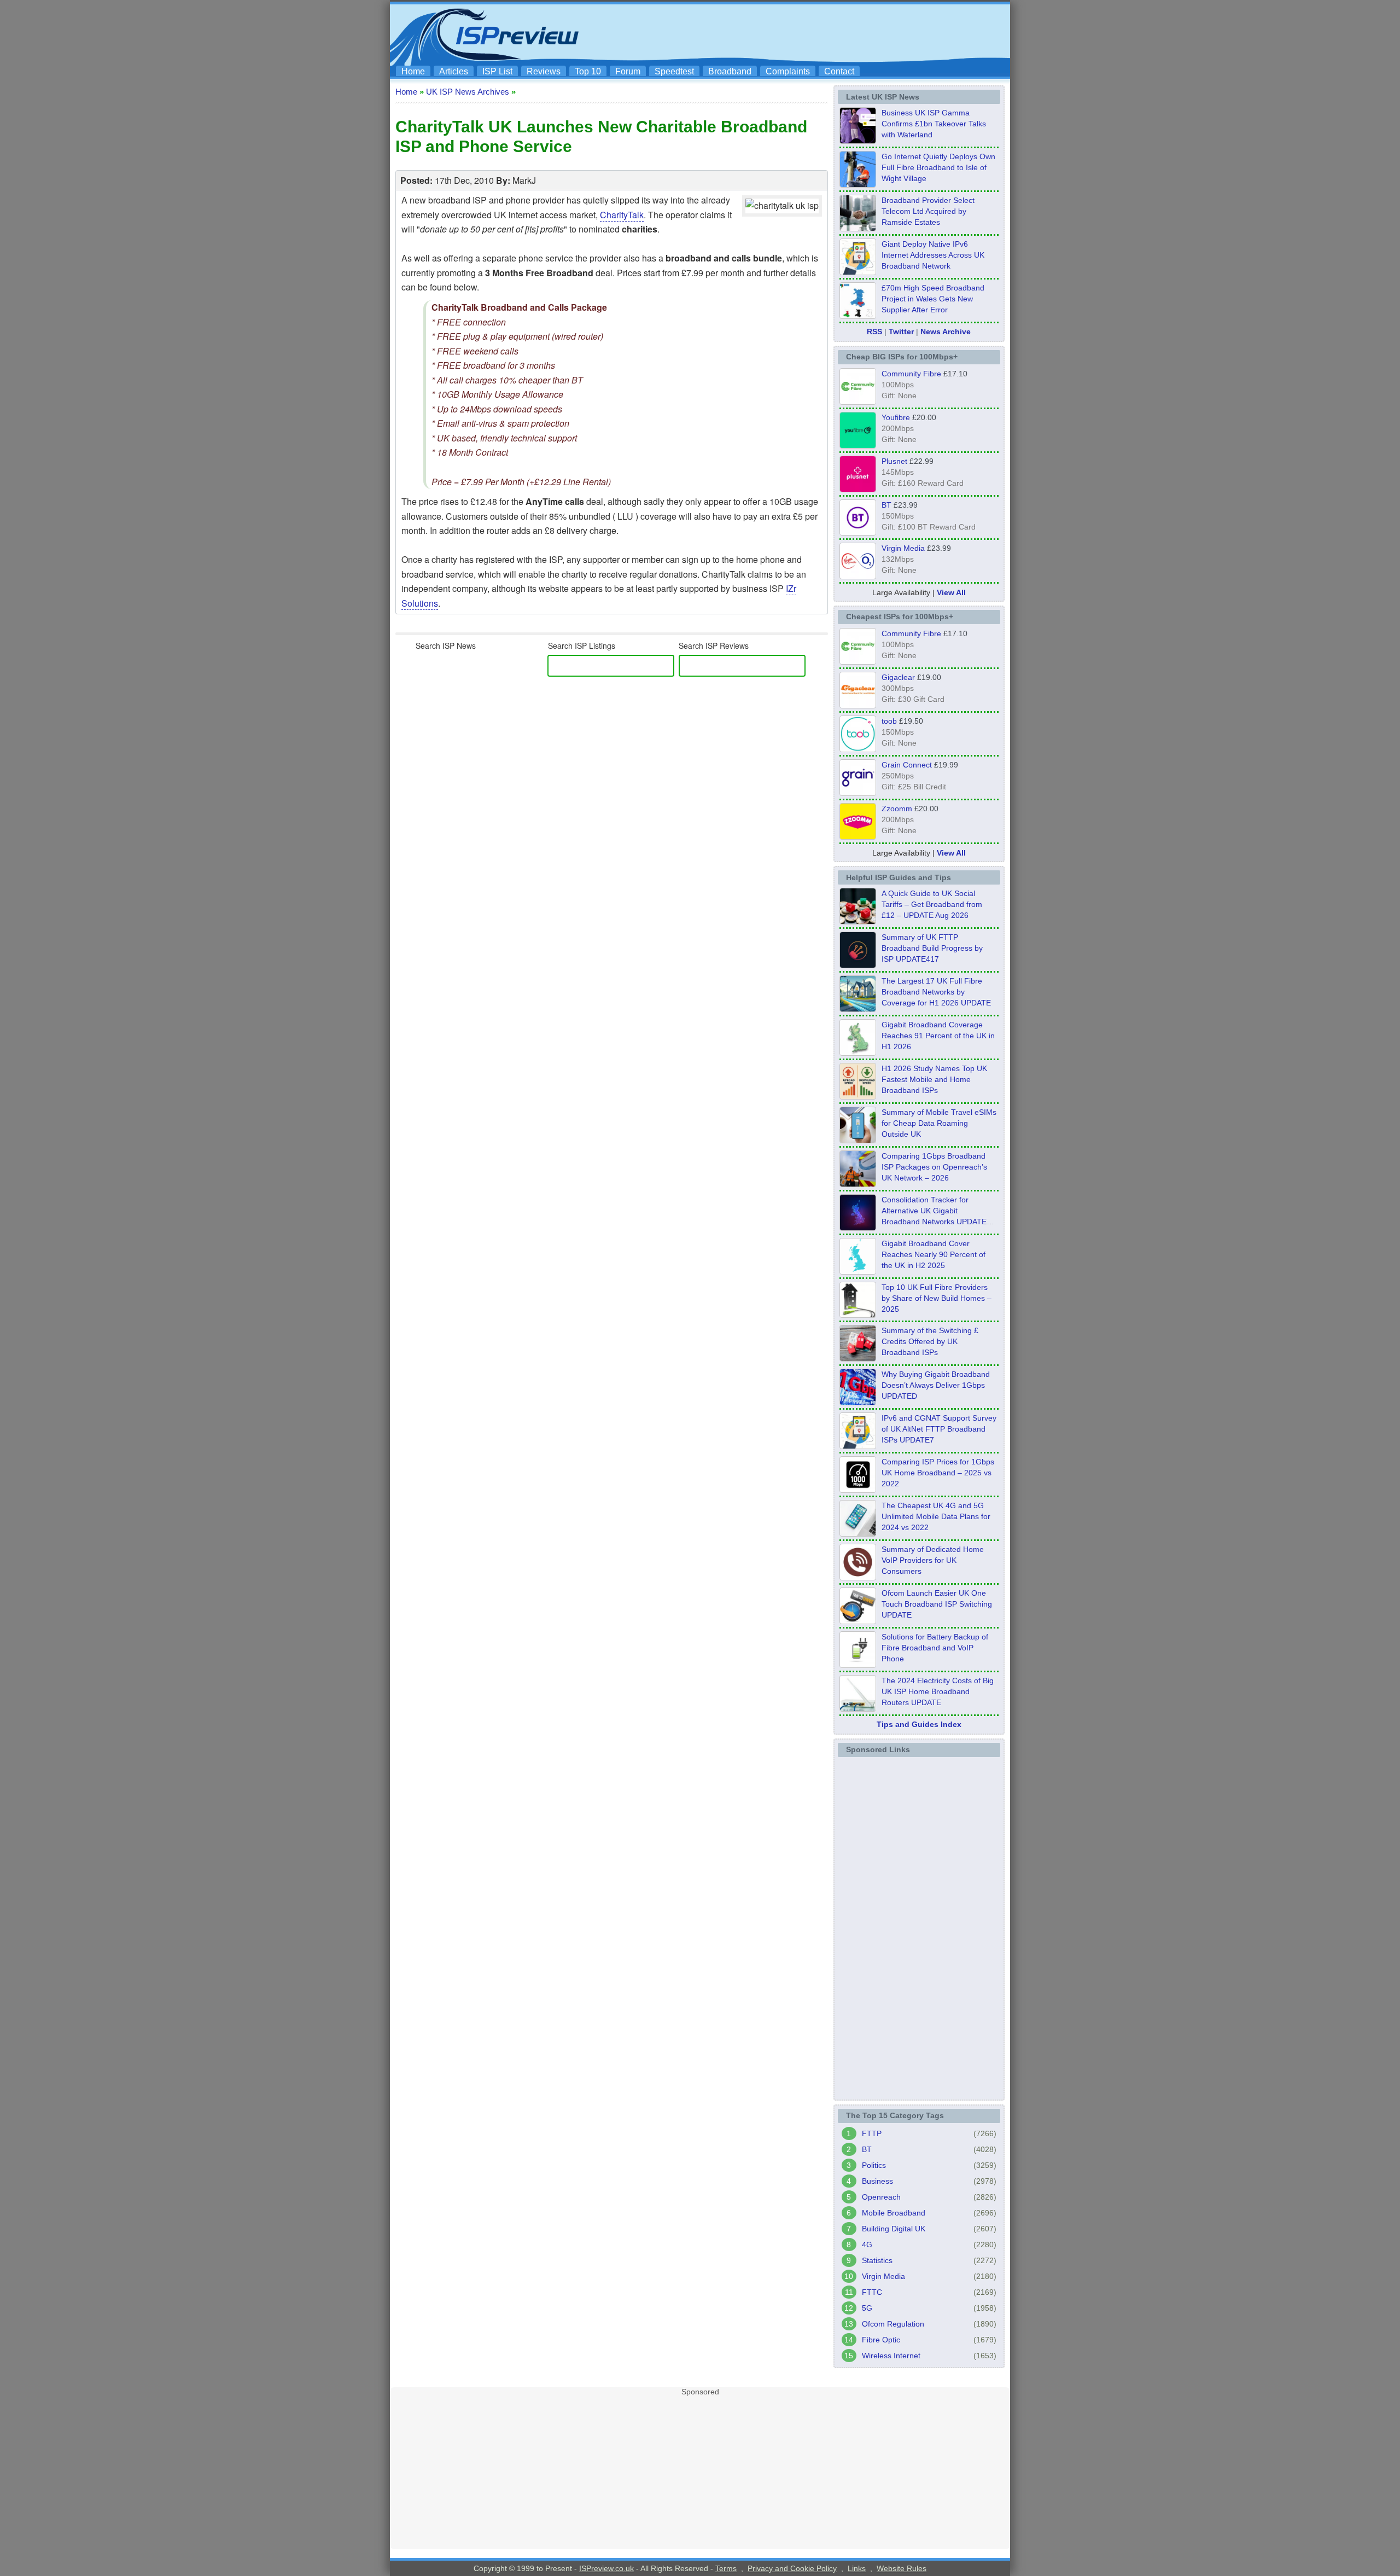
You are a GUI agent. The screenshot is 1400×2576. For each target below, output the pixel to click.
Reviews (544, 71)
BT (886, 505)
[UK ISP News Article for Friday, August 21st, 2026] (858, 184)
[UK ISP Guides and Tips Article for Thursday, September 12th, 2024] (858, 1621)
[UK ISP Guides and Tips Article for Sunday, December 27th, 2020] (858, 1402)
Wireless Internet (891, 2356)
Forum (628, 71)
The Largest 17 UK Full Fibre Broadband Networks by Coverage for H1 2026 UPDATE (936, 992)
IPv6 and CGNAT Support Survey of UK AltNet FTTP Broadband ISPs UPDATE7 (939, 1429)
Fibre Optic (881, 2340)
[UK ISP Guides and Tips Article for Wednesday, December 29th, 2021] (858, 1665)
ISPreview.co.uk (606, 2568)
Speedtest (674, 71)
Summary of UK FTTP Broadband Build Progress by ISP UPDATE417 (932, 948)
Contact (839, 71)
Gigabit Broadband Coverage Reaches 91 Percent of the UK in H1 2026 (938, 1036)
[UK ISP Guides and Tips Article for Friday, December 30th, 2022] (858, 1577)
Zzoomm (897, 809)
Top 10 (588, 71)
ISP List (497, 71)
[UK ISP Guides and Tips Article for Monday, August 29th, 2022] (858, 921)
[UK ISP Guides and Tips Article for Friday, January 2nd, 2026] (858, 1271)
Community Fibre (911, 374)
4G (867, 2244)
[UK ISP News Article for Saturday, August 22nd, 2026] (858, 141)
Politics (874, 2165)
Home (413, 71)
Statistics (877, 2260)
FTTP (872, 2133)
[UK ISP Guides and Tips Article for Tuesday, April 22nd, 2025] (858, 1358)
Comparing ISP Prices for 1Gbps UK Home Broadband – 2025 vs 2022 (938, 1473)
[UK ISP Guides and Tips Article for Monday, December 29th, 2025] (858, 1228)
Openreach (881, 2197)
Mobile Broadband (894, 2213)
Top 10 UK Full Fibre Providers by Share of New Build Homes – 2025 (937, 1298)
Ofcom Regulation (893, 2324)
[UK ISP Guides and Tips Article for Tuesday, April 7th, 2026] (858, 1184)
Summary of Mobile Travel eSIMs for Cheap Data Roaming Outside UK (939, 1123)
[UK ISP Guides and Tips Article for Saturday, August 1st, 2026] (858, 1009)
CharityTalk (622, 215)
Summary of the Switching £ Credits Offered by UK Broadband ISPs (930, 1341)
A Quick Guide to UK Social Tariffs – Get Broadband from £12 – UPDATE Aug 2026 (932, 904)
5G (867, 2308)
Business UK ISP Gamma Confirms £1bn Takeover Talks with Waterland (934, 124)
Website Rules (902, 2568)
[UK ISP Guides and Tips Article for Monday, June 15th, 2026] (858, 1096)
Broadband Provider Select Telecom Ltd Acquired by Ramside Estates (928, 211)
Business (877, 2181)
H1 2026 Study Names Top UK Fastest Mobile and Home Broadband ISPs (934, 1079)
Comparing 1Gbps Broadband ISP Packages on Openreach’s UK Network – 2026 (934, 1167)
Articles (454, 71)
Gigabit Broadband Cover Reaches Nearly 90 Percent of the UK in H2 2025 (934, 1254)
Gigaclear (898, 677)
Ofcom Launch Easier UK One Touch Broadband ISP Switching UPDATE (937, 1604)
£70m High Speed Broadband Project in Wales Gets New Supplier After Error (933, 299)
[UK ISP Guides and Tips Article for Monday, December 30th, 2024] (858, 1533)
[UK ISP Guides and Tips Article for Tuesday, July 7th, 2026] (858, 1053)
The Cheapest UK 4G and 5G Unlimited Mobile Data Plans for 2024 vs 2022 (936, 1516)
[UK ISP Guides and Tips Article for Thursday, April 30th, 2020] (858, 965)
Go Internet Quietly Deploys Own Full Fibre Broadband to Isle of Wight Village (938, 167)
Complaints (788, 71)
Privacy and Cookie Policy (792, 2568)
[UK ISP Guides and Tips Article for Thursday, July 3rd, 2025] (858, 1315)
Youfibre (896, 417)
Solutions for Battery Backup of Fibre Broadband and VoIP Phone (935, 1648)
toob (889, 721)
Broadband (730, 71)
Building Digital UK (894, 2229)
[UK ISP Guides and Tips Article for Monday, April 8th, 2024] (858, 1446)
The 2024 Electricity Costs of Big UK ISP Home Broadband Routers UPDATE (938, 1691)
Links (857, 2568)
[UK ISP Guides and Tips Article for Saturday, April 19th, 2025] (858, 1490)
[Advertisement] (807, 33)
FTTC (872, 2292)
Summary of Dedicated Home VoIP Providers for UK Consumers (933, 1560)
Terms (726, 2568)
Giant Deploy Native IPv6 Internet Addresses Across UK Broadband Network (933, 255)
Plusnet (894, 461)
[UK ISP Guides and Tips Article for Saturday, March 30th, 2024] (858, 1708)
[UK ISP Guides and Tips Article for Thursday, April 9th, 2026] (858, 1140)
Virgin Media (903, 548)
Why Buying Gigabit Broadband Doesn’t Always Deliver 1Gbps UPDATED (936, 1385)
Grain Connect (907, 765)
